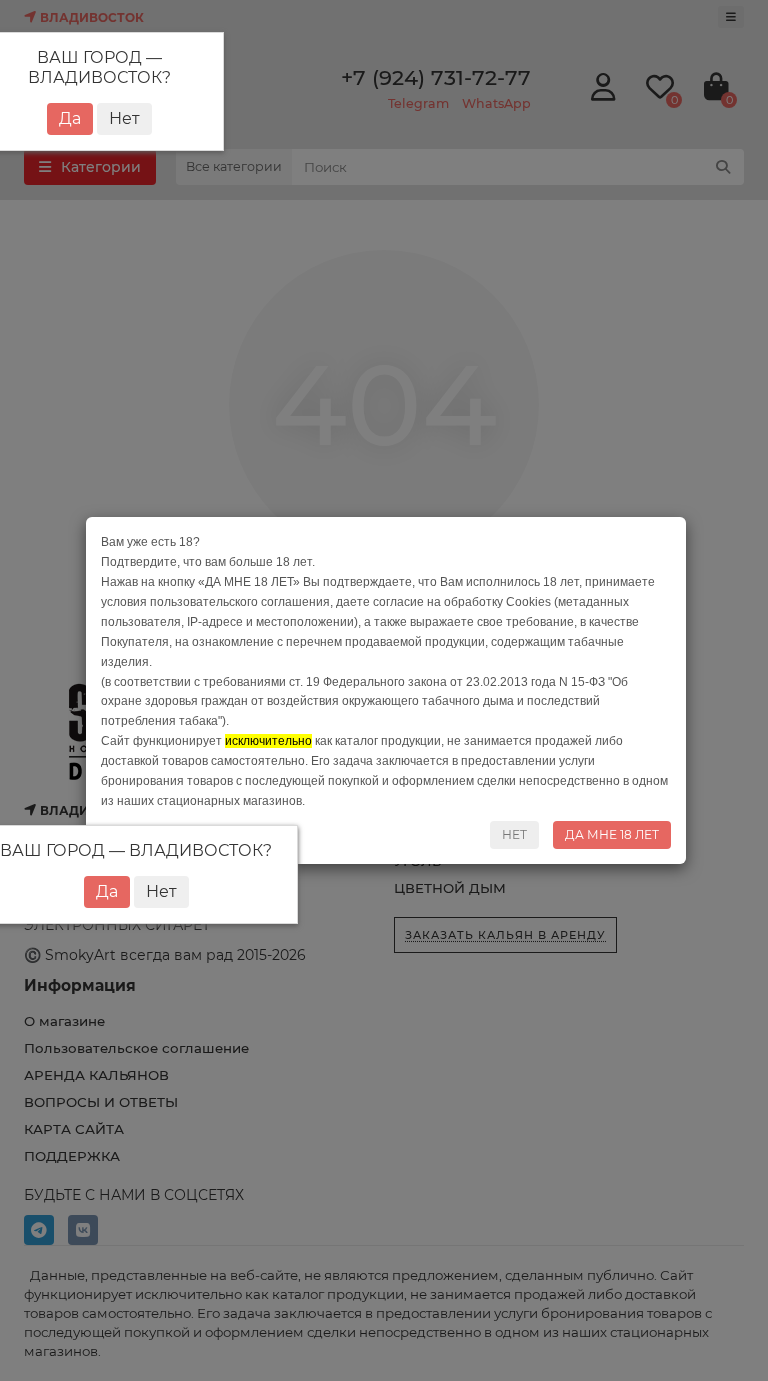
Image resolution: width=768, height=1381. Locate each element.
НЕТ (514, 834)
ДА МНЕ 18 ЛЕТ (612, 834)
